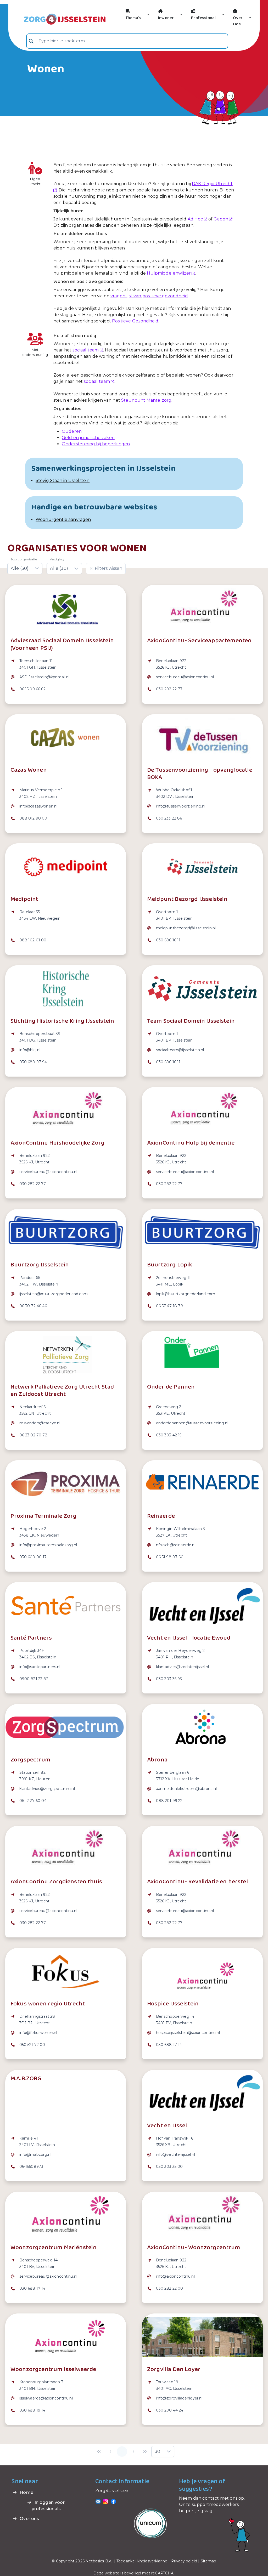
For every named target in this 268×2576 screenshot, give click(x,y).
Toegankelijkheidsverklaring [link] (142, 2561)
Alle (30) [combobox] (20, 568)
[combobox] (127, 41)
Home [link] (26, 2492)
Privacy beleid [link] (184, 2561)
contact (211, 2498)
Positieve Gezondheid (135, 321)
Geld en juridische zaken (88, 438)
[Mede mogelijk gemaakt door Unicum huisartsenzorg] (150, 2523)
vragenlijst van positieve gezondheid (149, 296)
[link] (58, 19)
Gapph (221, 219)
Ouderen (72, 431)
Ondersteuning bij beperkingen (96, 444)
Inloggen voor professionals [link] (48, 2506)
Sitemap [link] (209, 2561)
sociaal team (86, 350)
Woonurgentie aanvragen (63, 519)
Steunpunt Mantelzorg (146, 400)
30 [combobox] (157, 2451)
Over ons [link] (29, 2519)
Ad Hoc (195, 219)
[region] (66, 678)
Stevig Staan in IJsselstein (63, 480)
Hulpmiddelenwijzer (169, 273)
